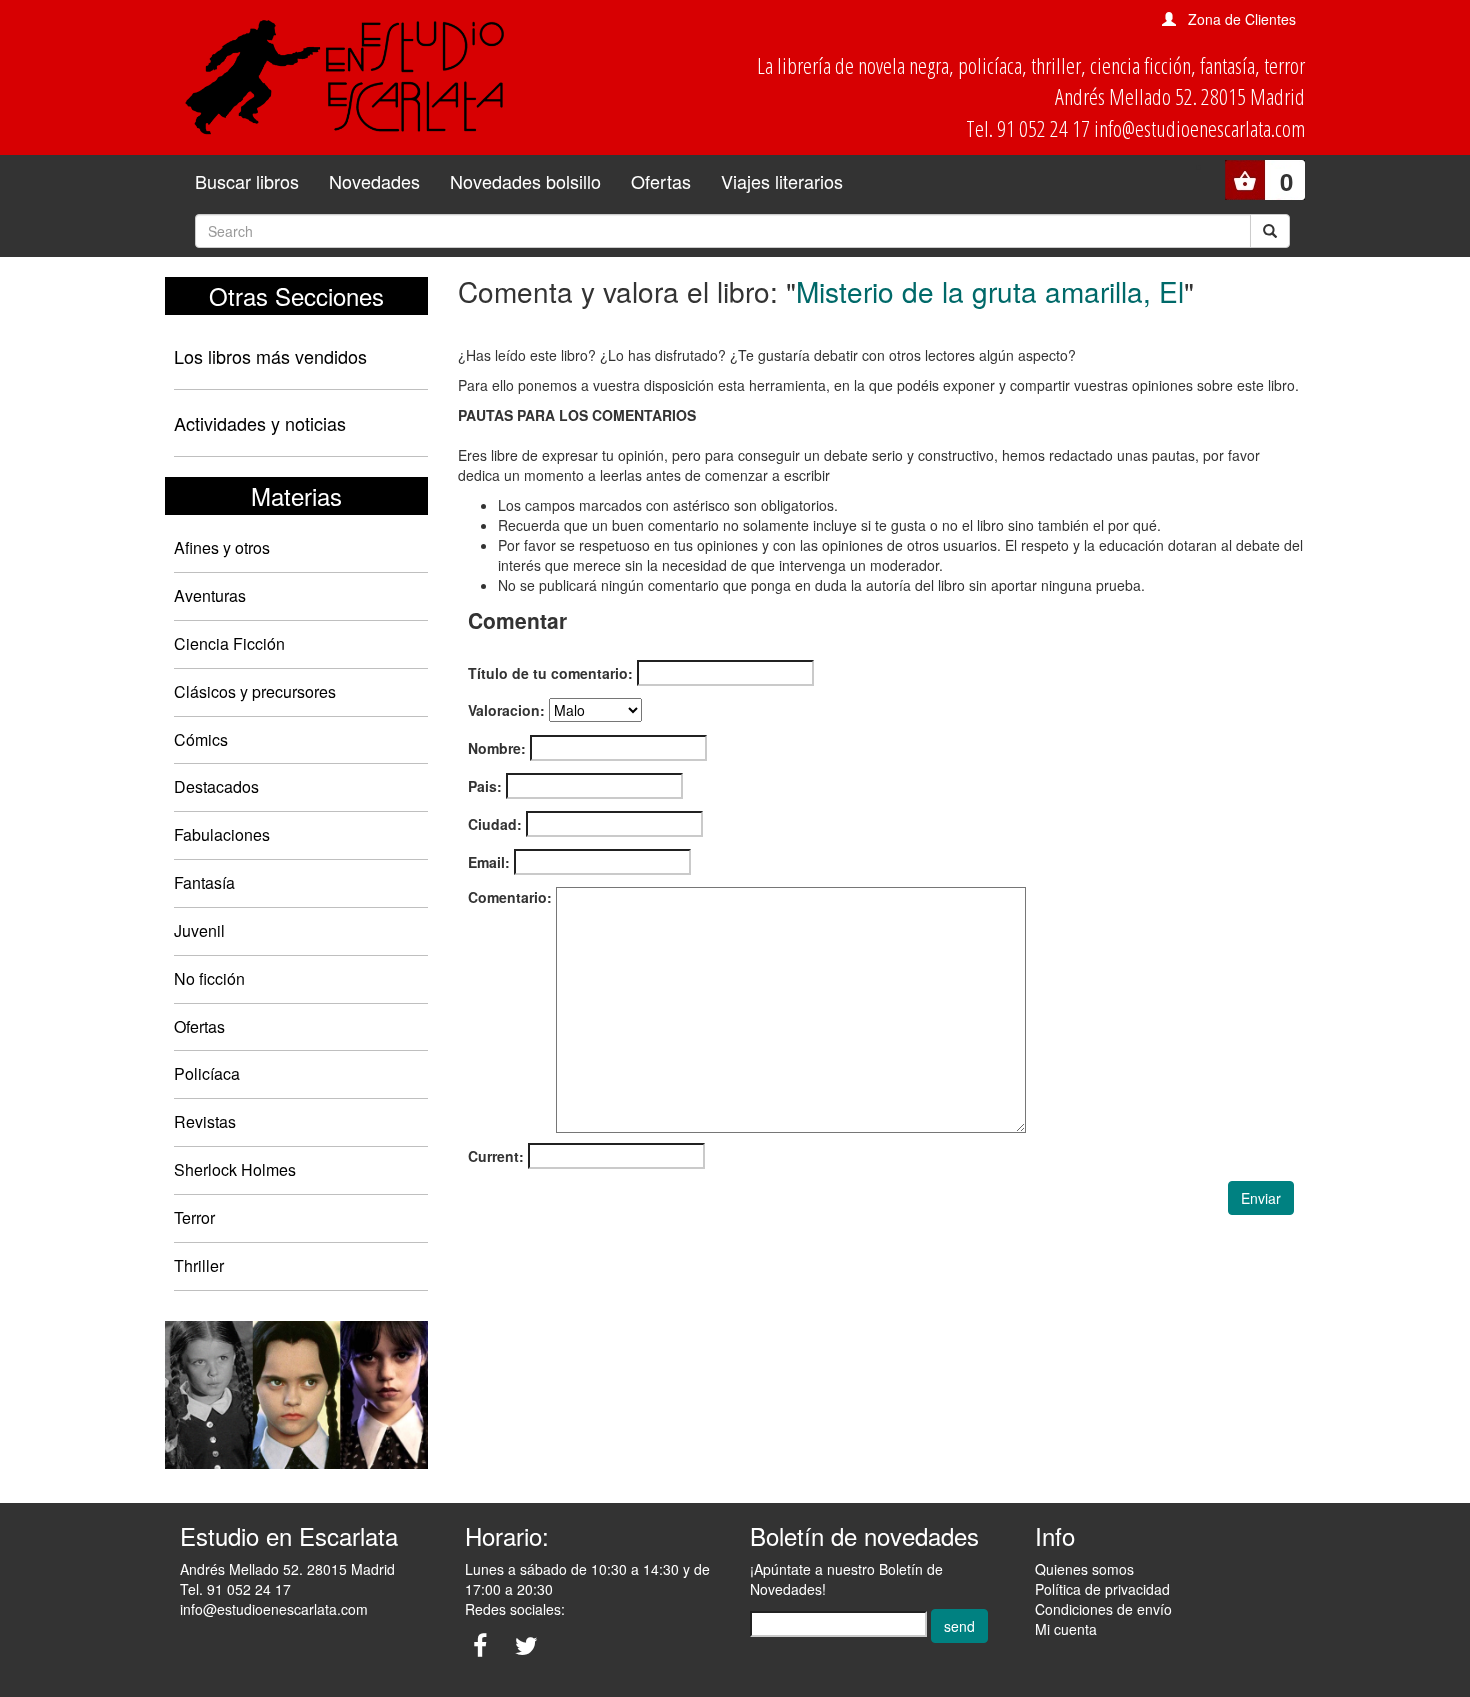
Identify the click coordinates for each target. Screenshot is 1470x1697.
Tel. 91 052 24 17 (235, 1589)
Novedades (374, 181)
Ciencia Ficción (229, 643)
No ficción (209, 978)
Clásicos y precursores (255, 691)
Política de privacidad (1102, 1589)
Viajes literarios (782, 181)
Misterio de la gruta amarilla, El (990, 291)
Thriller (199, 1265)
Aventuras (210, 595)
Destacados (216, 786)
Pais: (485, 786)
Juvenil (199, 930)
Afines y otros (222, 547)
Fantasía (204, 882)
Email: (489, 862)
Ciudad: (495, 824)
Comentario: (510, 897)
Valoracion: (506, 710)
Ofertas (661, 181)
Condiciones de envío (1103, 1609)
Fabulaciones (222, 834)
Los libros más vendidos (270, 356)
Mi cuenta (1066, 1629)
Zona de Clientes (1242, 19)
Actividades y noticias (260, 423)
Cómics (201, 739)
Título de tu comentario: (550, 673)
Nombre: (497, 748)
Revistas (205, 1121)
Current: (496, 1156)
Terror (194, 1217)
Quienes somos (1084, 1569)
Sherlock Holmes (235, 1169)
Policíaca (207, 1073)
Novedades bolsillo (525, 181)
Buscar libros (247, 181)
